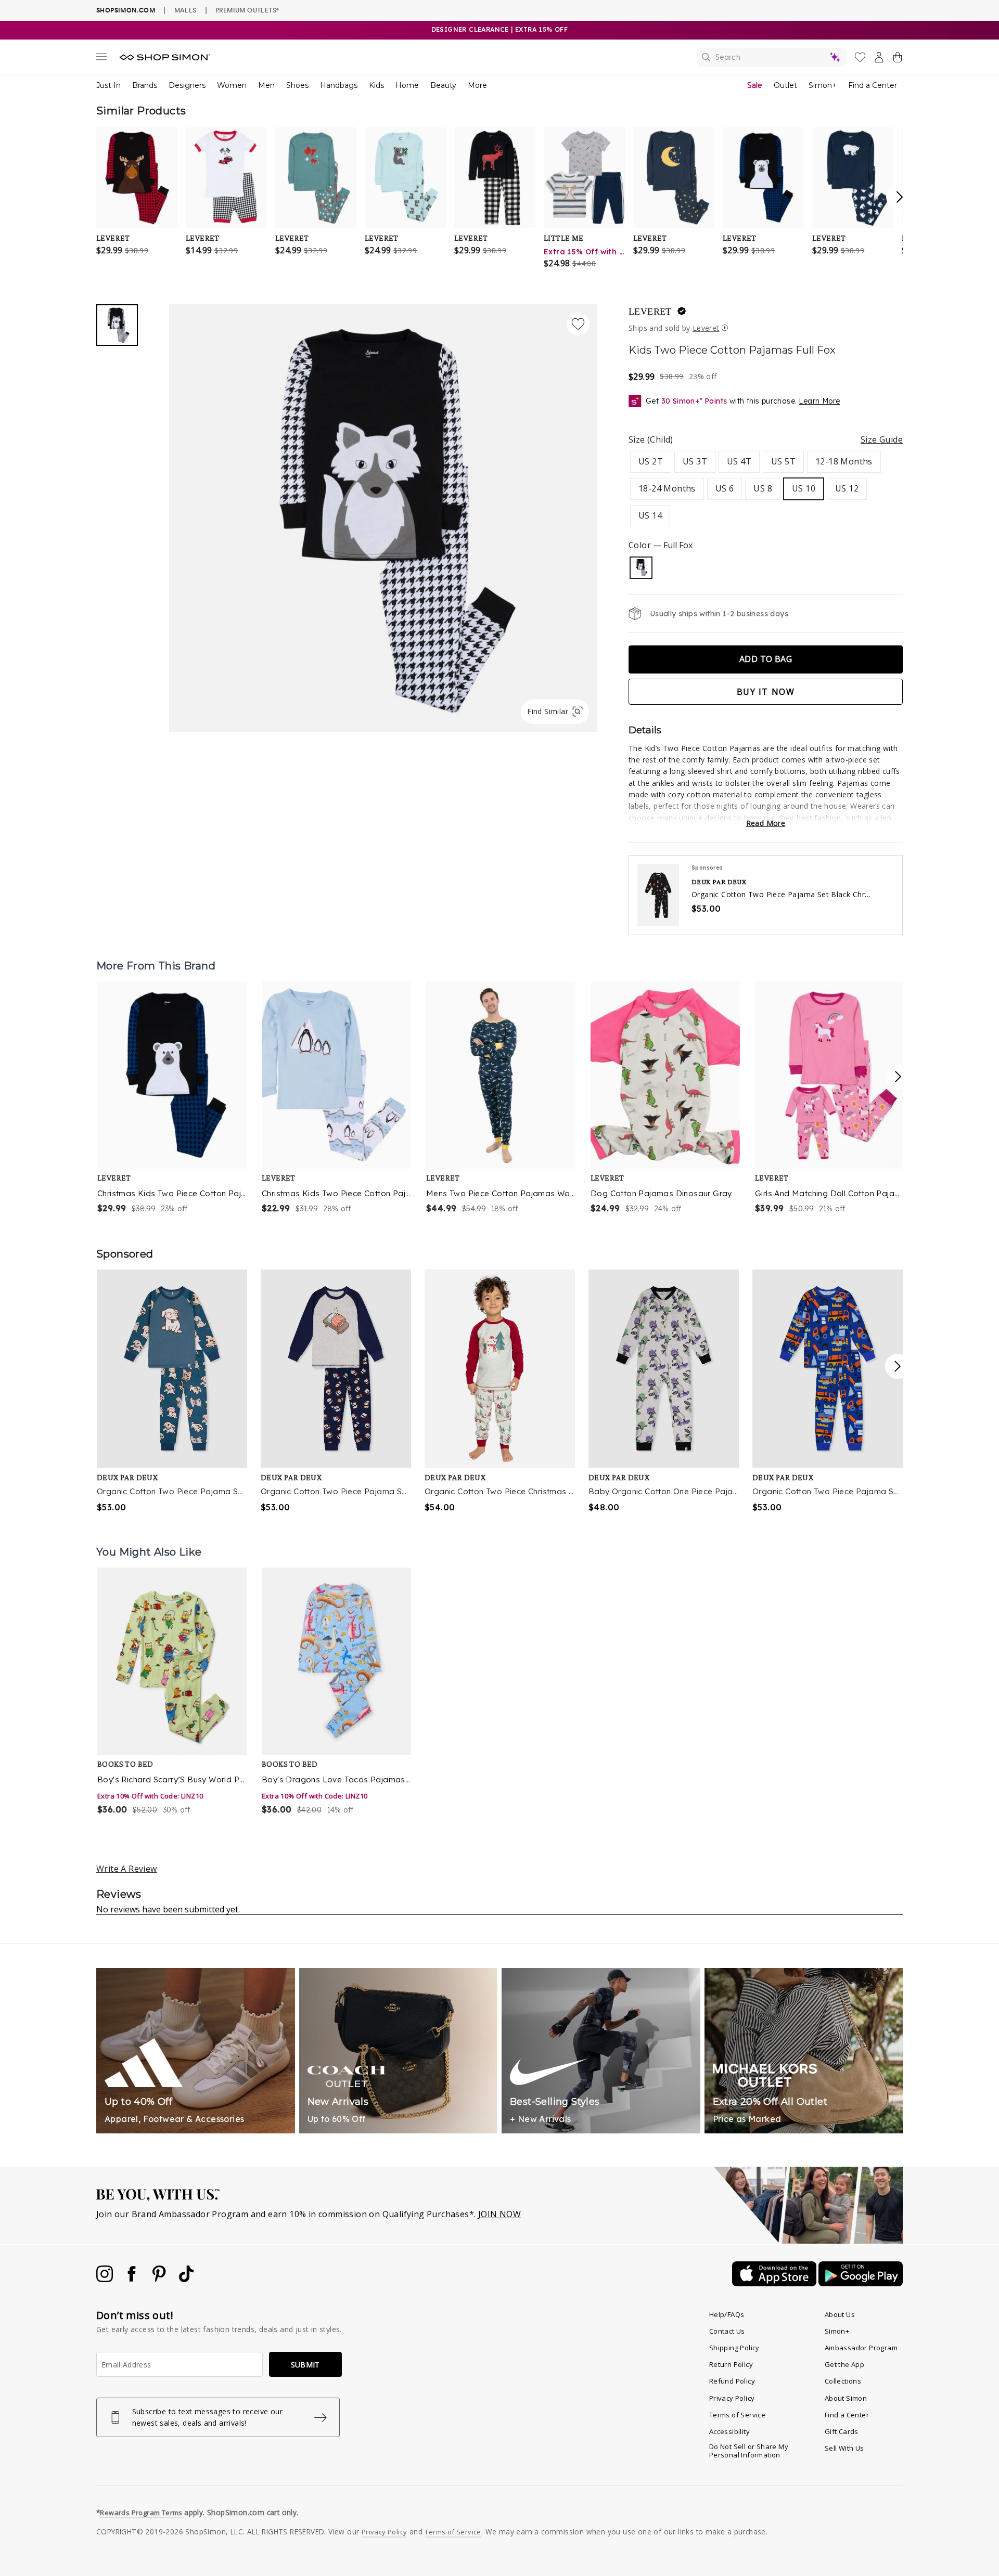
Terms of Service (737, 2415)
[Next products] (898, 1077)
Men (266, 85)
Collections (843, 2381)
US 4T (739, 461)
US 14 (650, 515)
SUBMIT (305, 2365)
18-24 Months (667, 488)
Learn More (819, 401)
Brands (145, 85)
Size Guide (882, 439)
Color (661, 545)
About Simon (846, 2398)
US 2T (651, 461)
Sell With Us (844, 2448)
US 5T (783, 461)
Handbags (339, 85)
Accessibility (729, 2431)
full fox (641, 568)
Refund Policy (732, 2381)
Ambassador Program (861, 2348)
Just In (108, 85)
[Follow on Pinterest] (160, 2279)
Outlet (785, 85)
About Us (840, 2314)
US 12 (847, 488)
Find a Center (873, 85)
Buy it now (766, 692)
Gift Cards (842, 2431)
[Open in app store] (775, 2283)
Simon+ (823, 85)
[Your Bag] (898, 59)
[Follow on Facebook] (133, 2279)
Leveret (650, 312)
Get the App (844, 2364)
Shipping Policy (734, 2348)
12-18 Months (844, 461)
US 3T (695, 461)
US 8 (763, 488)
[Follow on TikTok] (186, 2279)
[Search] (772, 57)
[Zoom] (383, 514)
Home (407, 85)
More (477, 85)
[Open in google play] (861, 2283)
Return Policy (731, 2364)
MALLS (185, 10)
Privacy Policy (732, 2398)
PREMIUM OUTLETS (247, 10)
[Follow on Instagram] (106, 2279)
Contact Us (727, 2331)
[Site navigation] (101, 59)
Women (232, 85)
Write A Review (127, 1869)
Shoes (297, 85)
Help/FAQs (727, 2314)
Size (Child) (766, 439)
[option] (173, 1098)
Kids (376, 85)
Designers (187, 85)
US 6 (725, 488)
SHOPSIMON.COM (126, 10)
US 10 (804, 488)
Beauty (443, 85)
